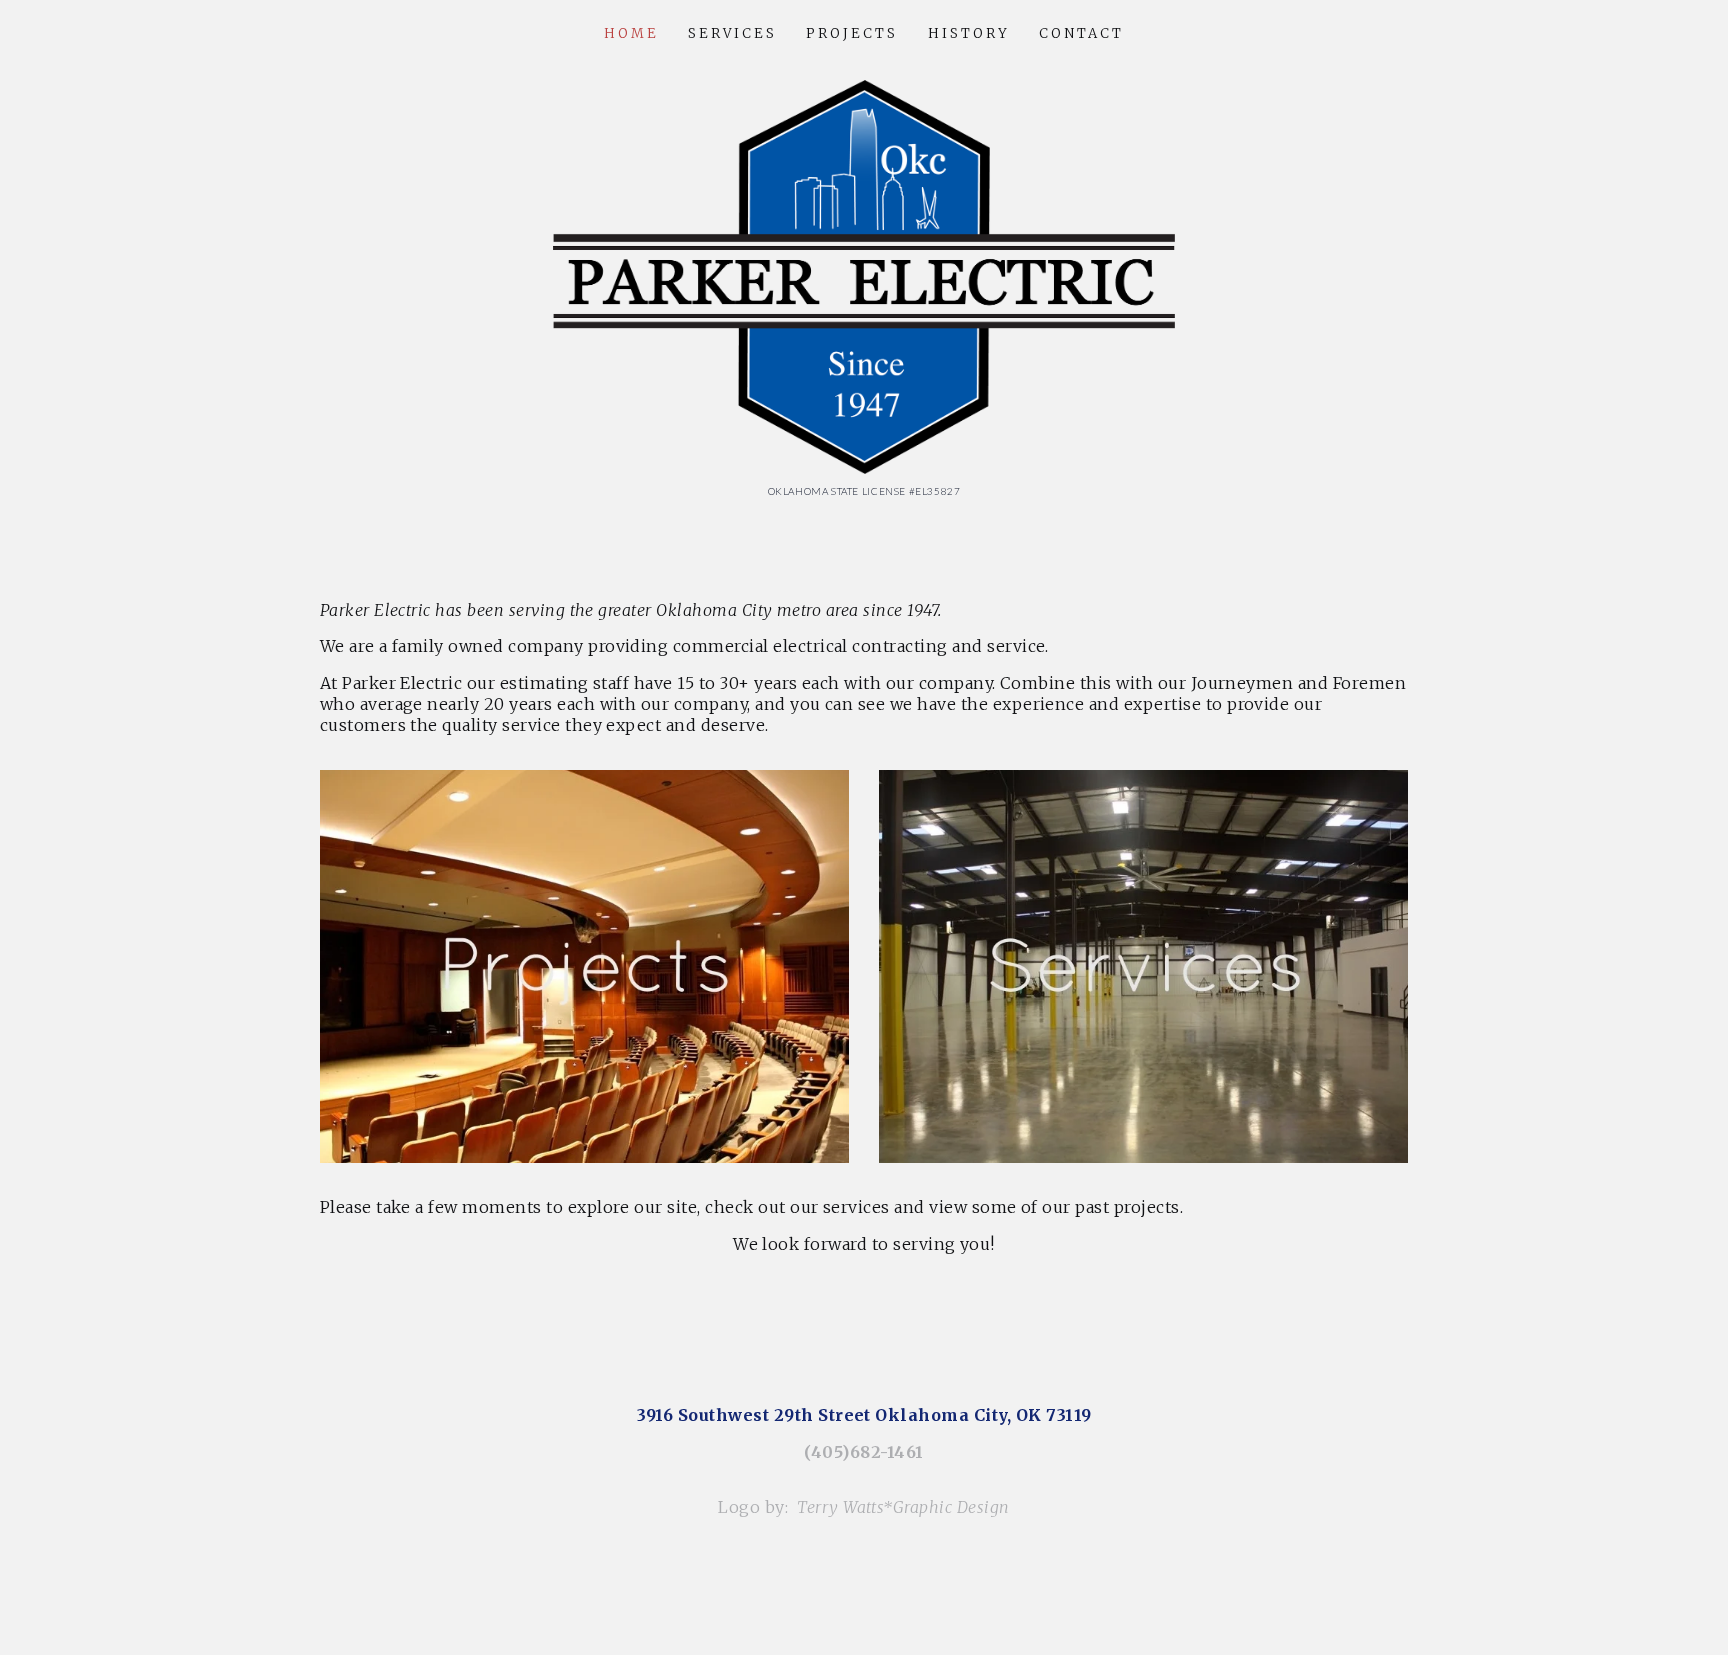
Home (631, 33)
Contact (1081, 33)
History (969, 33)
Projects (852, 33)
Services (732, 33)
